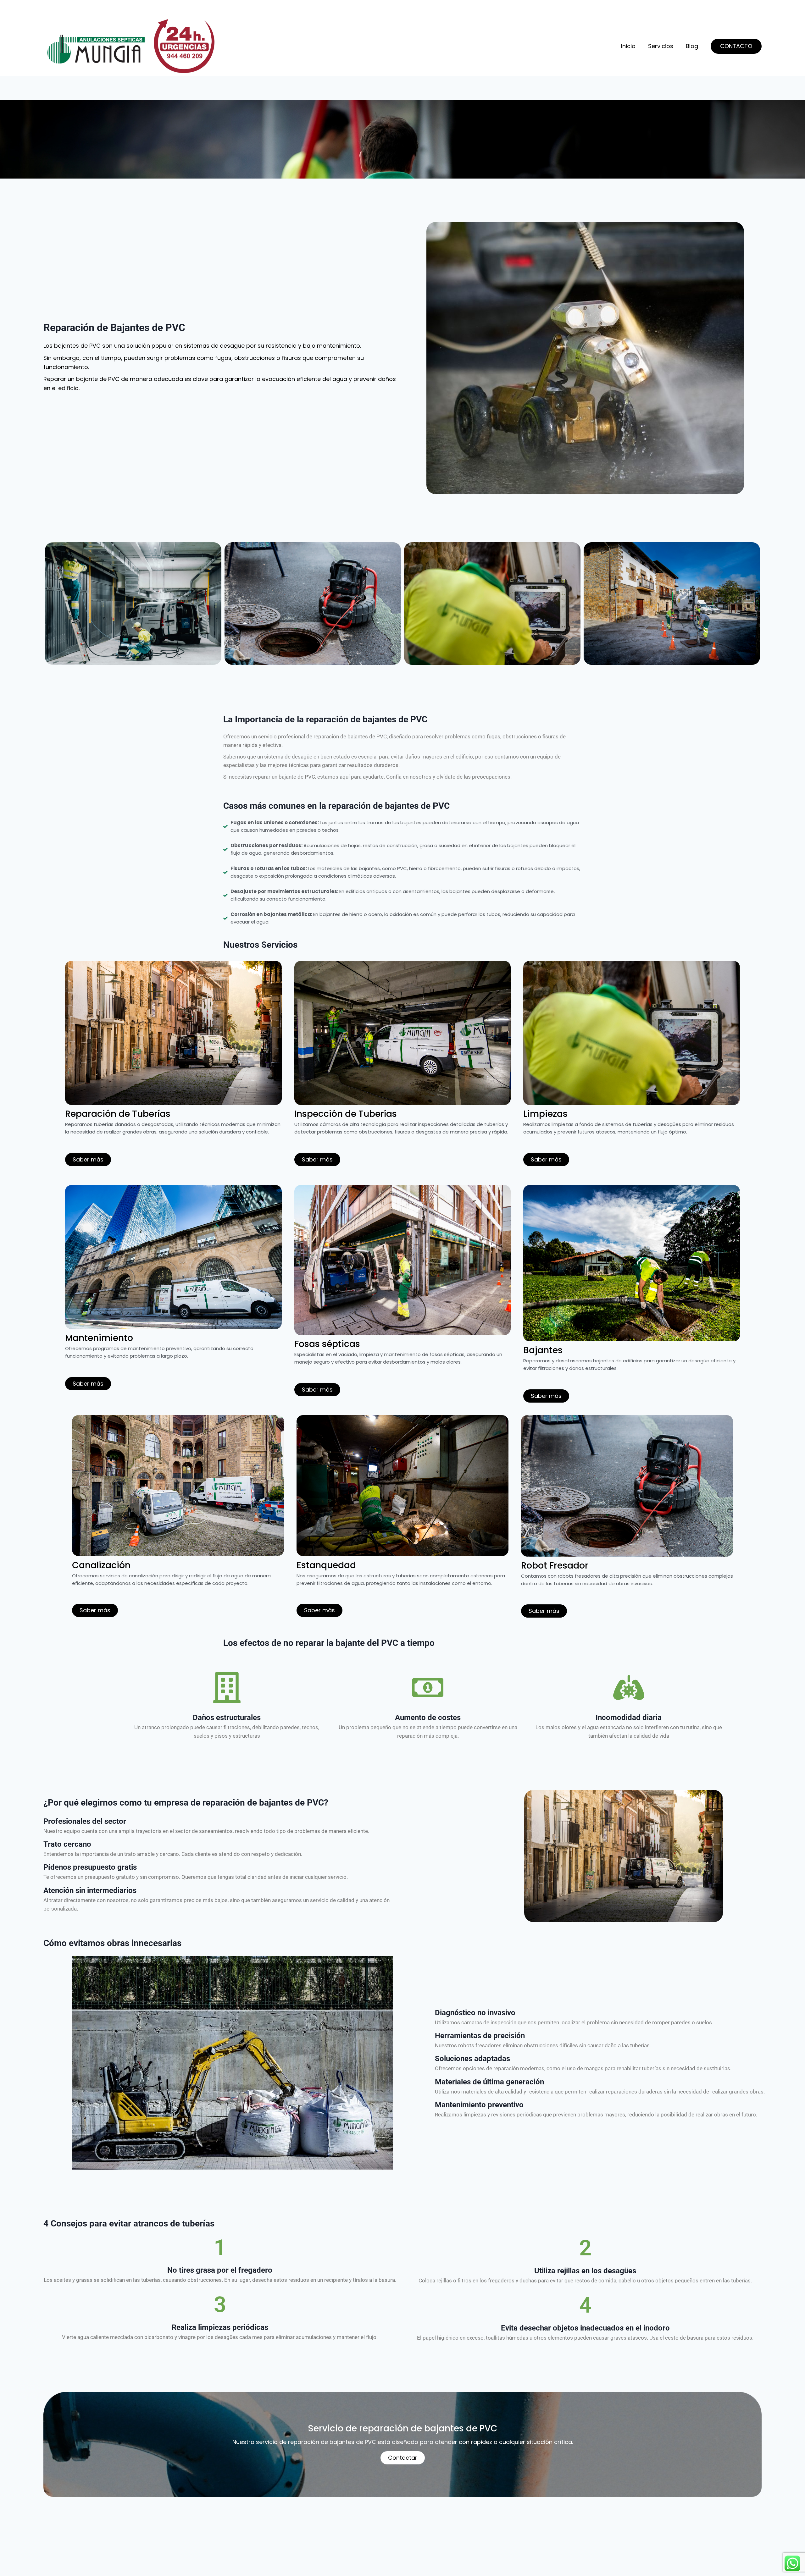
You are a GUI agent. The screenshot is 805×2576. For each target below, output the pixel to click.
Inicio (628, 46)
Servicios (661, 46)
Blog (692, 46)
